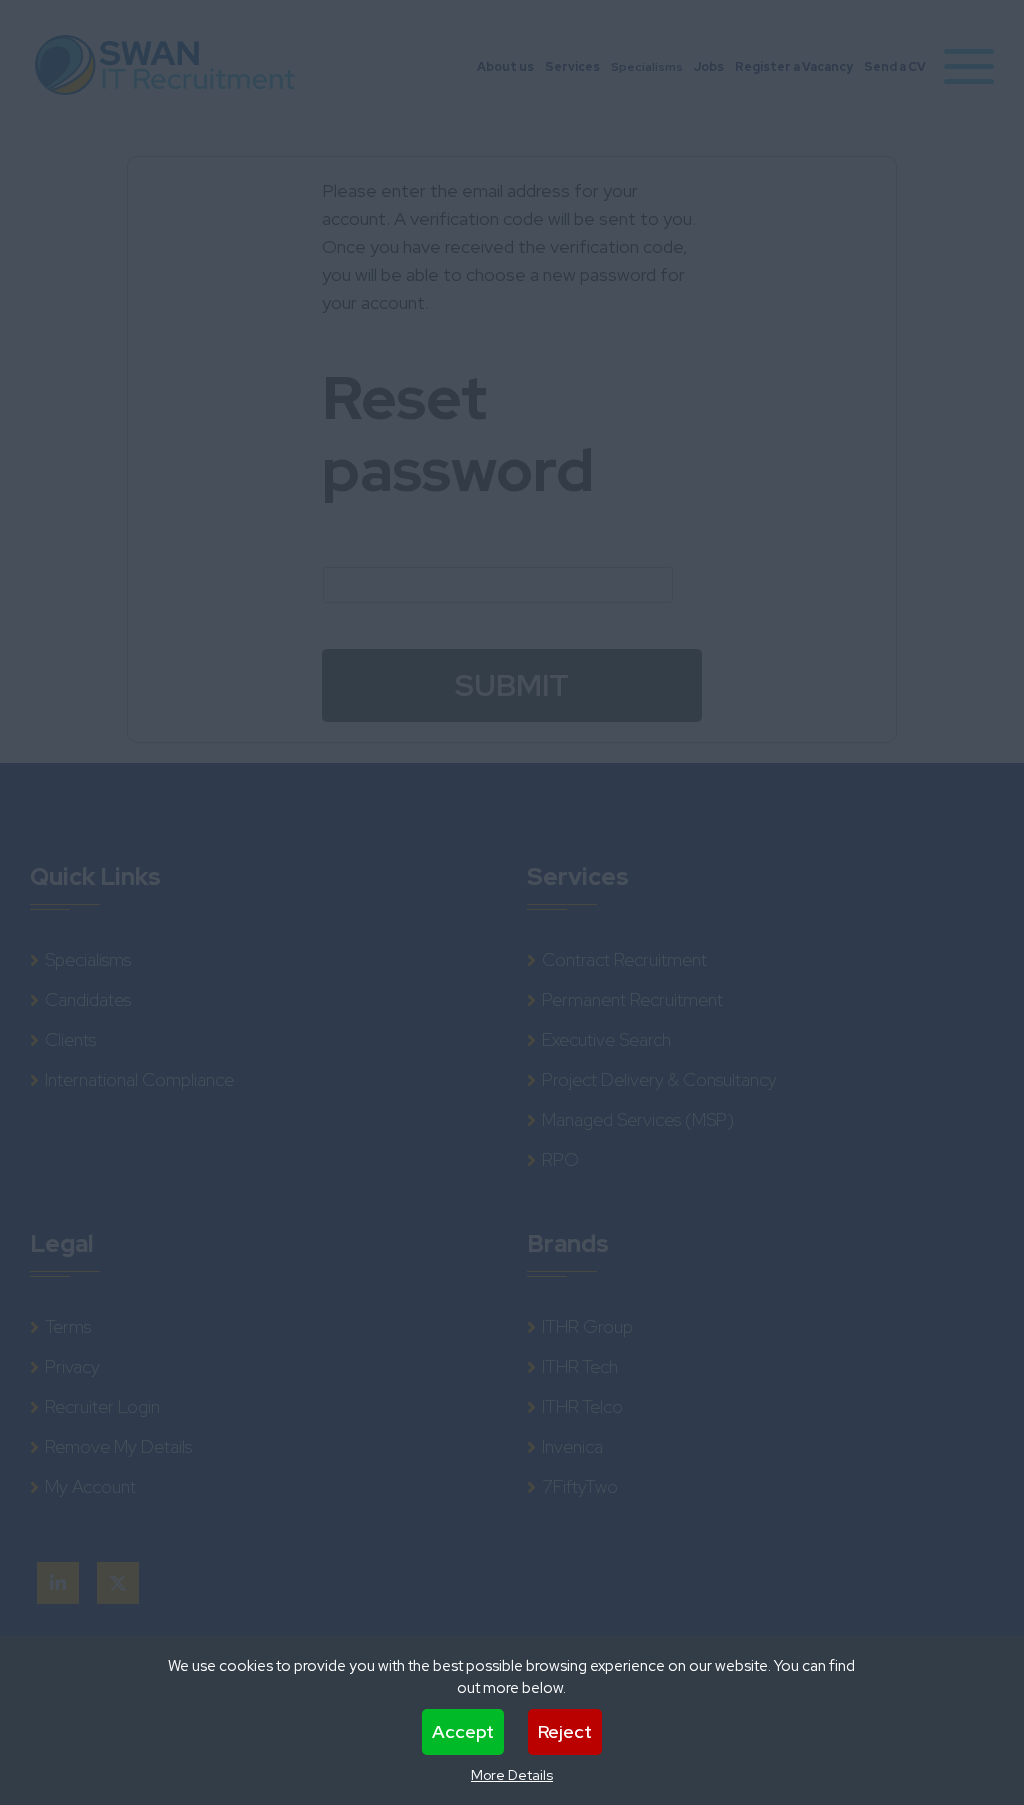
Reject (565, 1731)
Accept (463, 1731)
